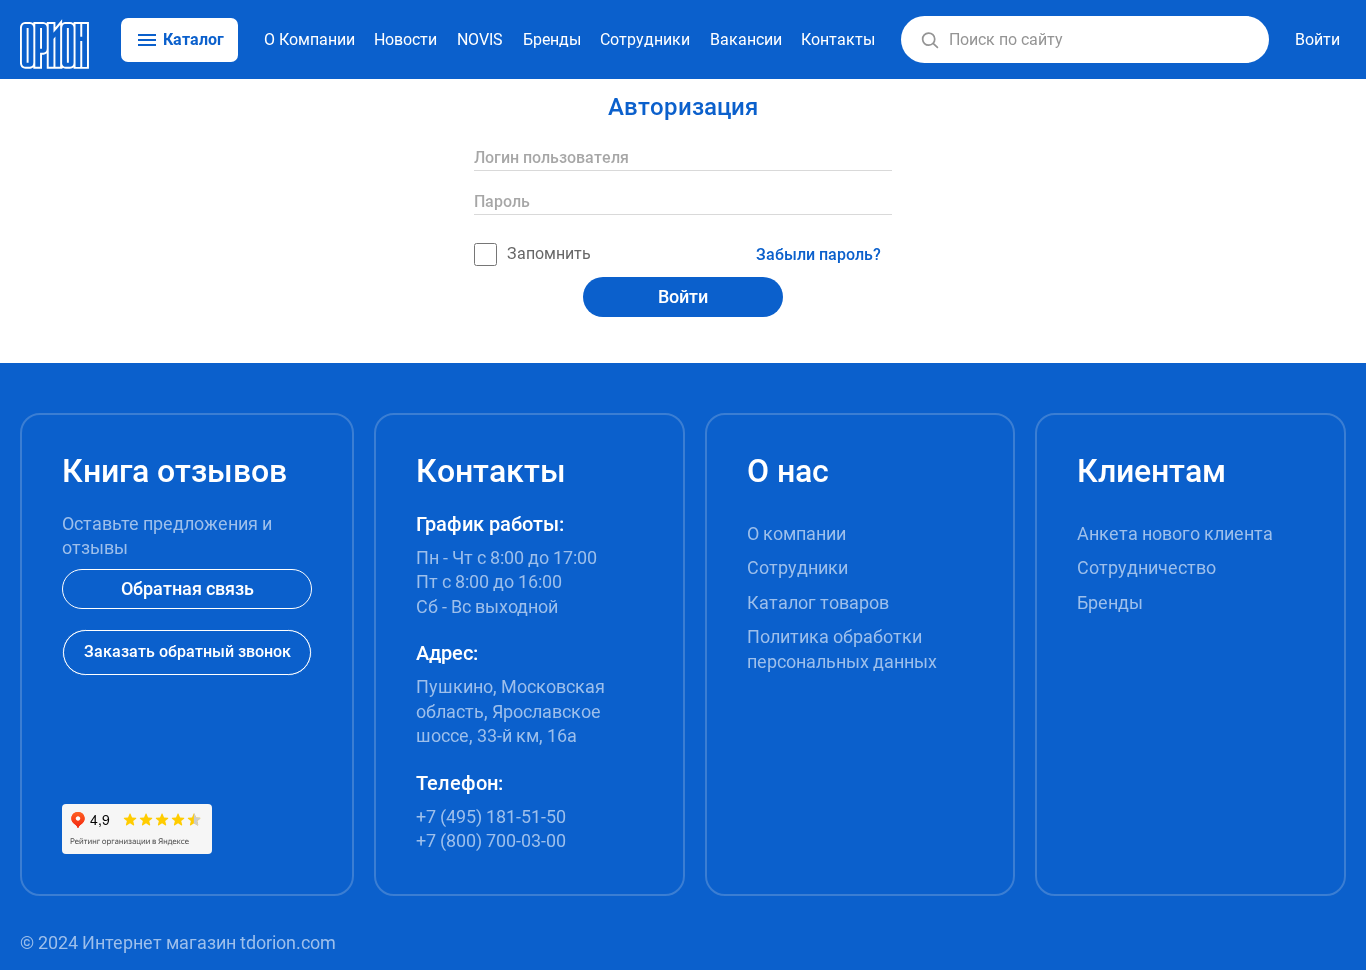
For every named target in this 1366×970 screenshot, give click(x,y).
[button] (930, 40)
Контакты (838, 39)
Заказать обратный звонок (187, 651)
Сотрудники (645, 39)
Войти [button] (1317, 39)
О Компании (309, 39)
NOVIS (480, 39)
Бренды (552, 39)
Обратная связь (187, 588)
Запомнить (549, 253)
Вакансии (746, 39)
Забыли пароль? (818, 254)
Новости (405, 39)
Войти (683, 296)
